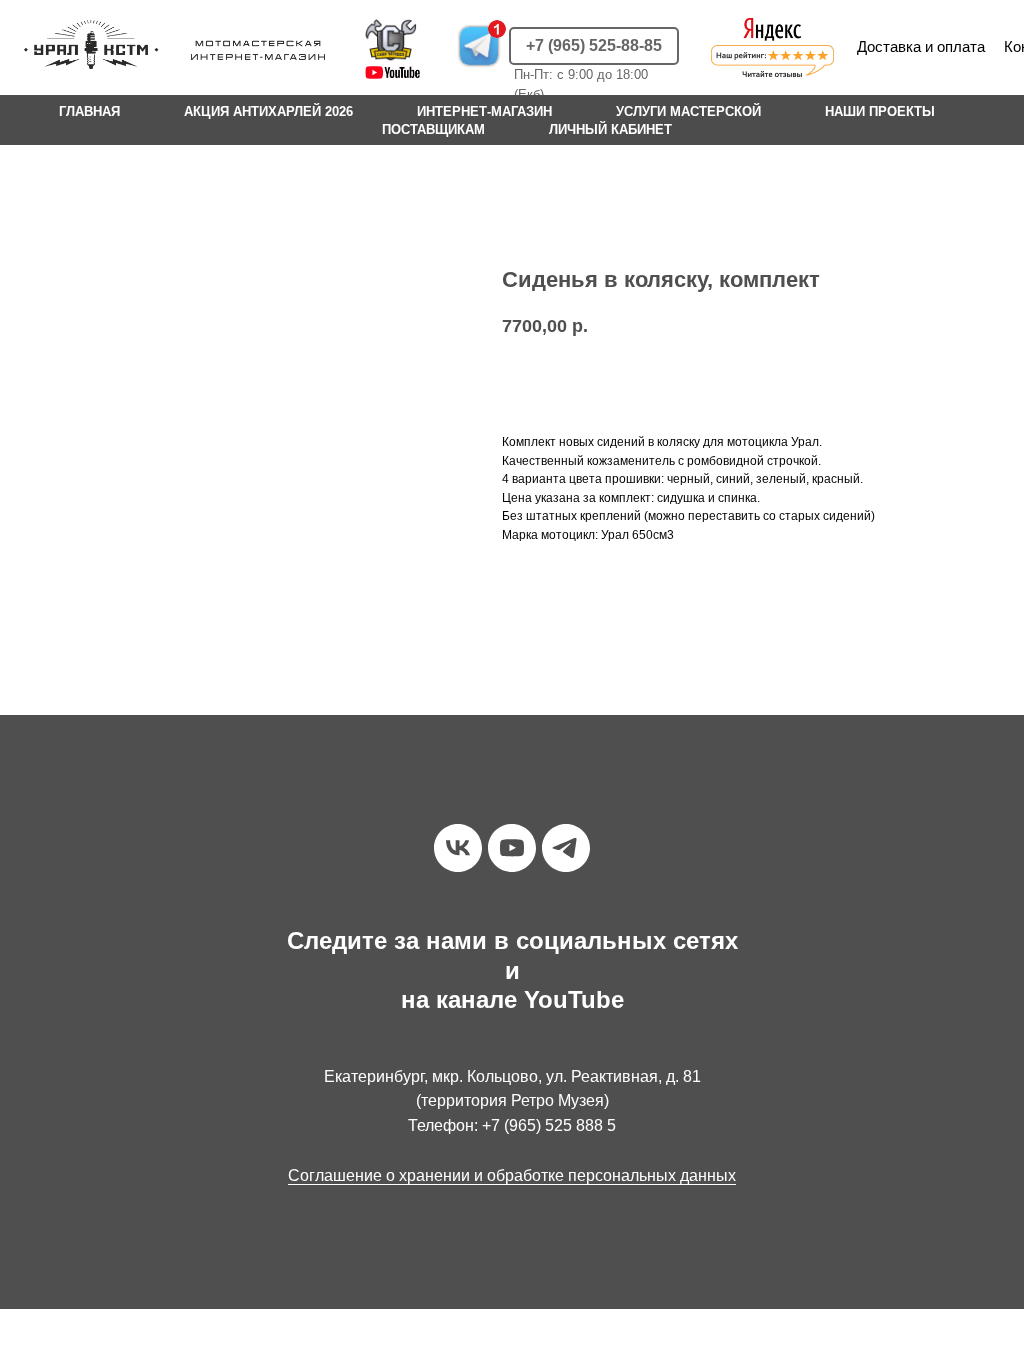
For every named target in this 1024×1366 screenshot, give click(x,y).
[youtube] (512, 848)
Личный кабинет (610, 129)
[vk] (458, 848)
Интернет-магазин (484, 111)
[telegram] (566, 848)
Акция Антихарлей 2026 (268, 111)
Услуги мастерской (688, 111)
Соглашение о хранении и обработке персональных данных (512, 1175)
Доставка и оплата (921, 46)
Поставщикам (433, 129)
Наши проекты (880, 111)
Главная (89, 111)
